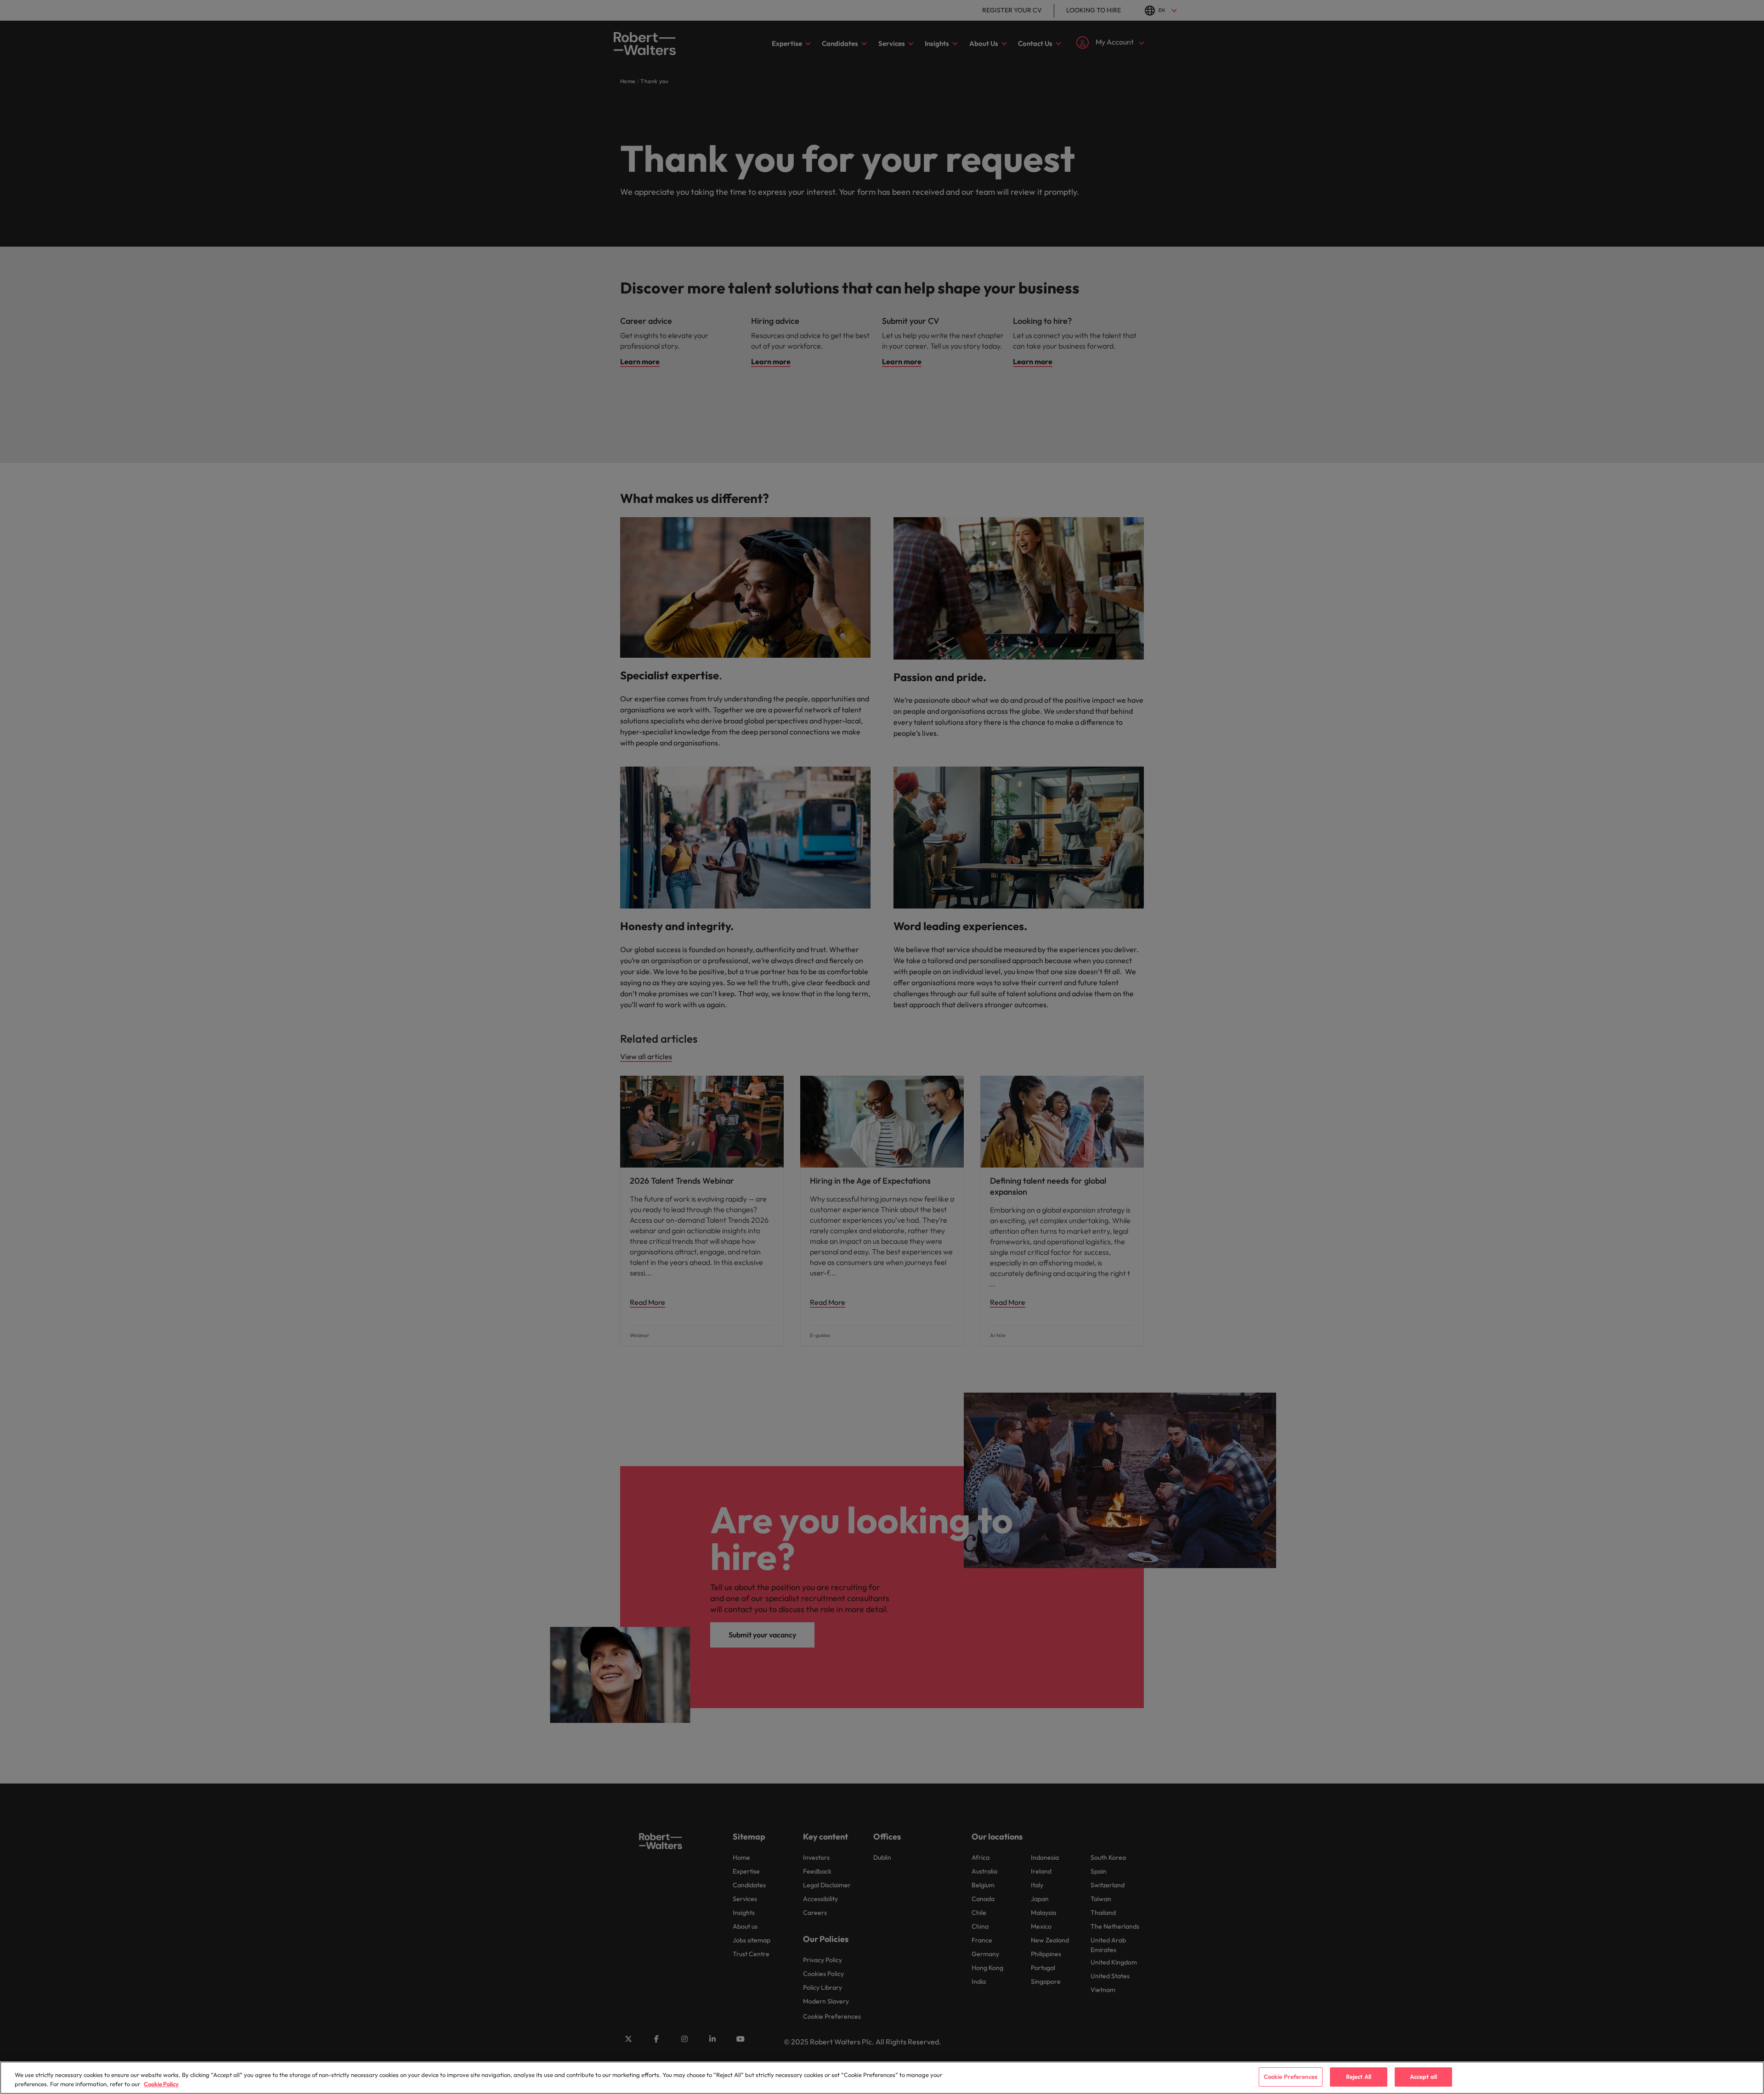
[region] (882, 2078)
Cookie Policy (161, 2084)
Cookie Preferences (1291, 2077)
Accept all (1423, 2077)
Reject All (1359, 2077)
